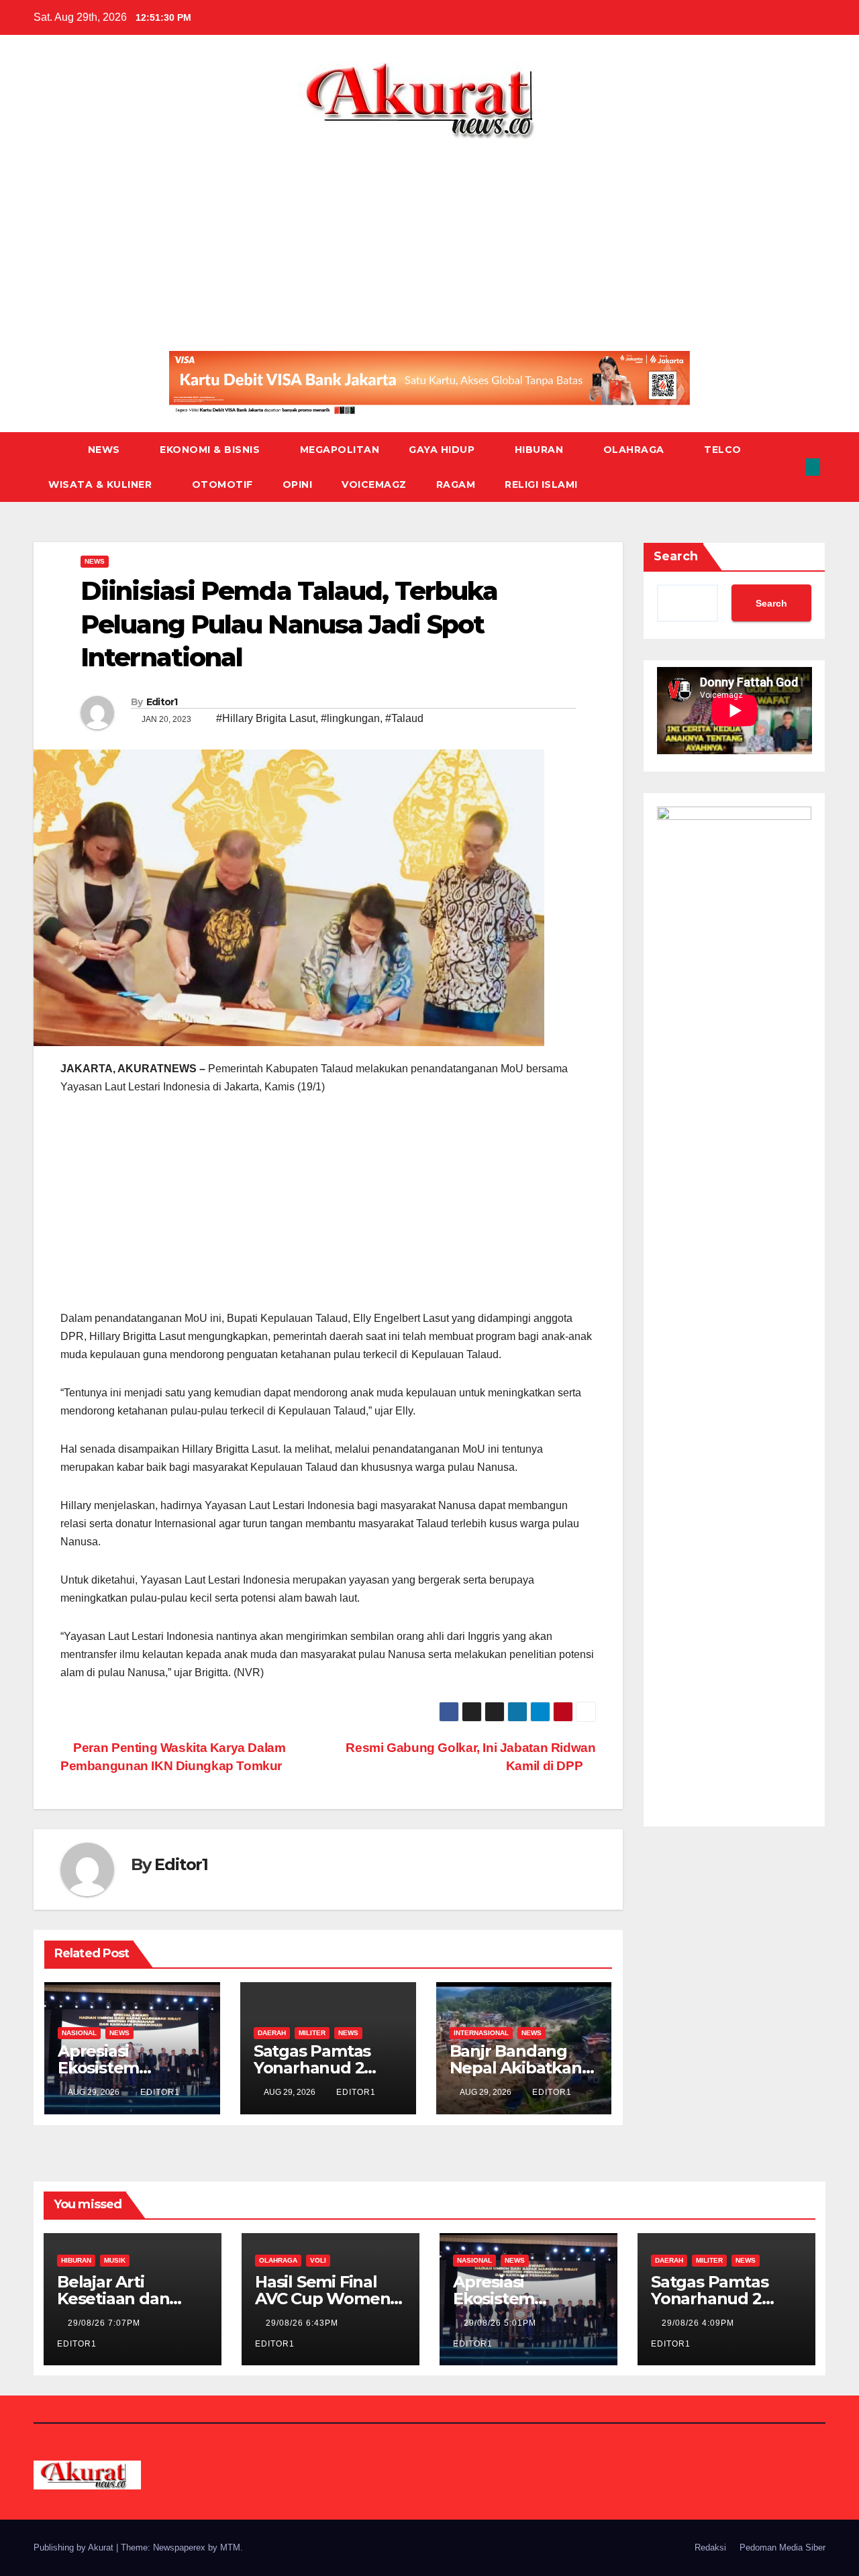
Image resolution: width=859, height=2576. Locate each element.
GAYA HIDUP (443, 450)
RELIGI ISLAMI (541, 484)
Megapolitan (340, 450)
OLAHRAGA (636, 450)
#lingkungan (350, 718)
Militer (312, 2033)
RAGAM (456, 484)
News (106, 450)
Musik (115, 2260)
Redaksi (710, 2547)
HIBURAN (541, 450)
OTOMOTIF (222, 484)
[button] (791, 467)
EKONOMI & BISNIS (211, 450)
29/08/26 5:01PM (501, 2323)
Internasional (481, 2033)
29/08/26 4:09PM (699, 2323)
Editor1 (162, 702)
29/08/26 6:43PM (303, 2323)
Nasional (79, 2033)
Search (676, 556)
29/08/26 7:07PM (105, 2323)
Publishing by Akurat (75, 2547)
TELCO (723, 450)
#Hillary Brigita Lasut (266, 718)
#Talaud (404, 718)
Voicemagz (374, 484)
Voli (318, 2260)
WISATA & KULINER (102, 484)
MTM (230, 2547)
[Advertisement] (429, 240)
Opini (298, 484)
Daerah (272, 2033)
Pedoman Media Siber (782, 2547)
